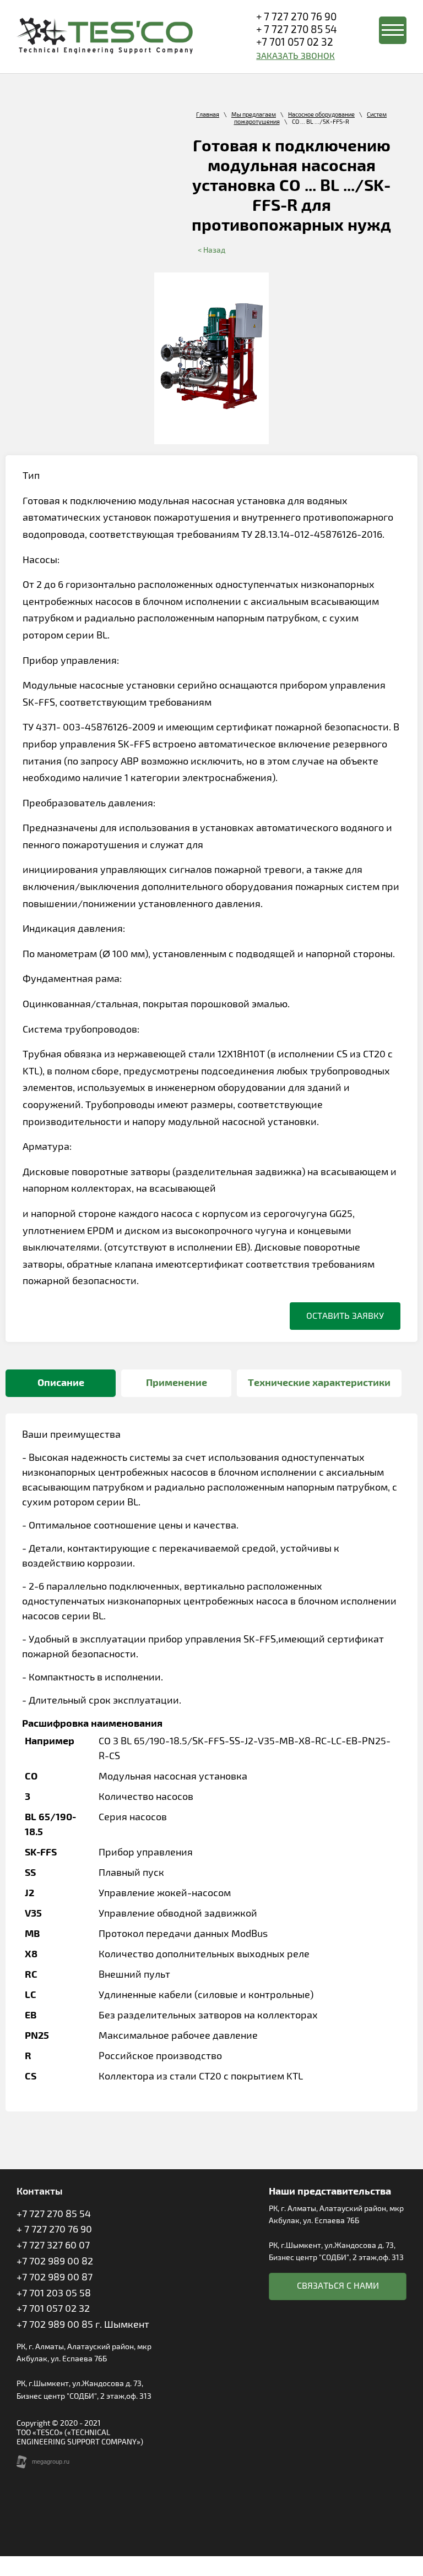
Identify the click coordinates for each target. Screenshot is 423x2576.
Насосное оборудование (321, 115)
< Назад (211, 250)
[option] (212, 358)
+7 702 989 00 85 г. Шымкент (83, 2324)
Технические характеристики (319, 1383)
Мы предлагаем (254, 115)
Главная (208, 115)
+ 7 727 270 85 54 (297, 30)
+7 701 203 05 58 (54, 2293)
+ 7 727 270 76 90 (296, 17)
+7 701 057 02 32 (295, 42)
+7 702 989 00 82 (55, 2261)
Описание (61, 1383)
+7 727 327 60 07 (53, 2245)
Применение (177, 1383)
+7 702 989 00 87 (55, 2277)
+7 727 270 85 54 (54, 2214)
